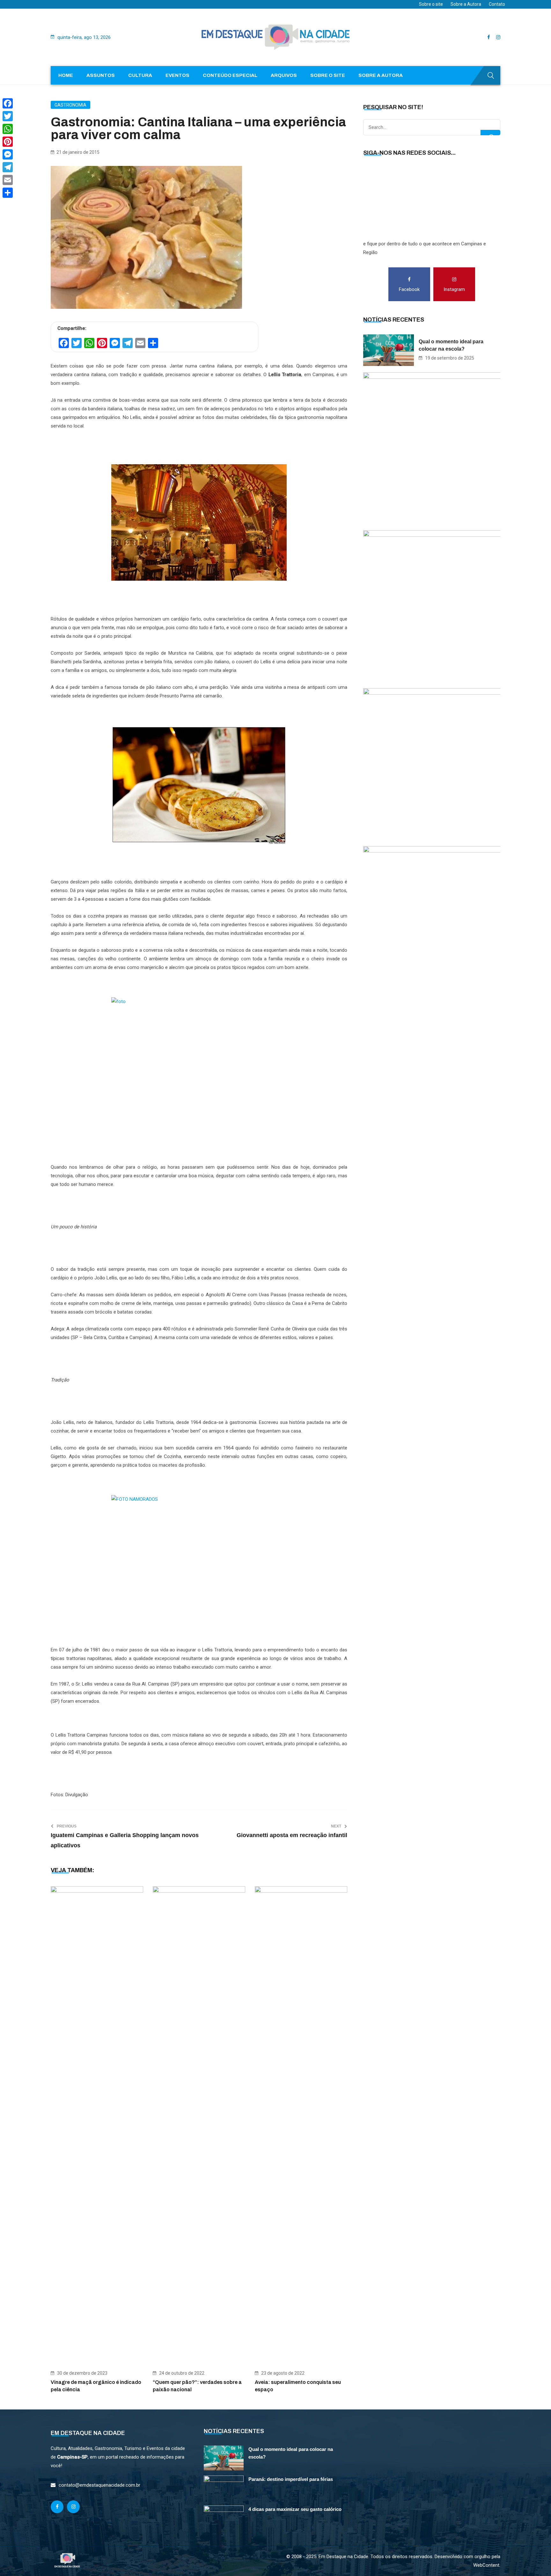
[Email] (8, 180)
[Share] (8, 193)
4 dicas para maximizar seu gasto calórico (295, 2509)
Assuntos (101, 75)
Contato (497, 4)
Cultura (140, 75)
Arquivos (284, 75)
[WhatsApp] (8, 129)
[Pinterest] (8, 142)
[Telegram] (8, 167)
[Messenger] (8, 154)
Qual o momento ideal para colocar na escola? (451, 345)
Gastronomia (70, 105)
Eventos (177, 75)
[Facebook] (8, 103)
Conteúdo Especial (230, 75)
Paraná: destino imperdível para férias (291, 2479)
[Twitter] (8, 116)
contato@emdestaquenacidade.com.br (99, 2485)
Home (66, 75)
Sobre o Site (328, 75)
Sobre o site (431, 4)
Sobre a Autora (466, 4)
